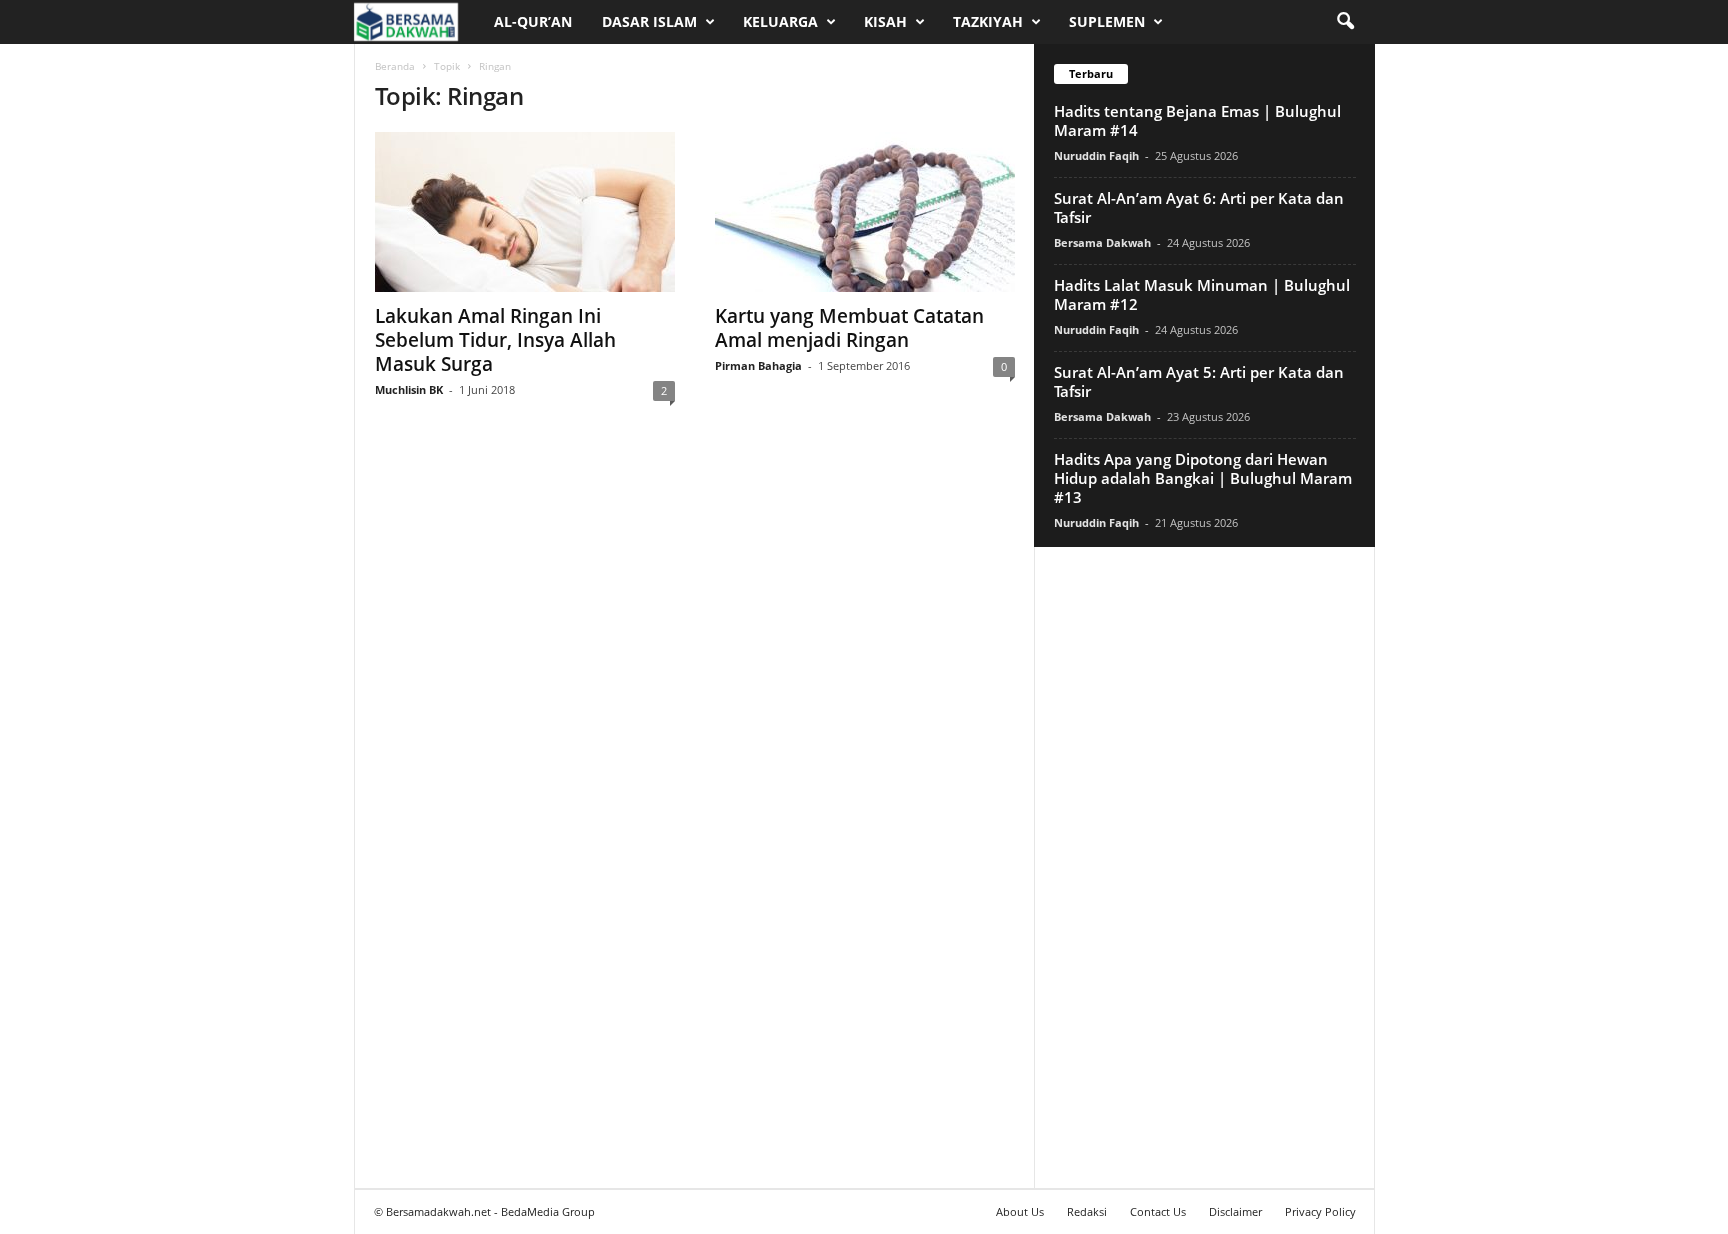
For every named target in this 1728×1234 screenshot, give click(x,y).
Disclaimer (1235, 1211)
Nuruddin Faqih (1096, 155)
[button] (1345, 22)
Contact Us (1158, 1211)
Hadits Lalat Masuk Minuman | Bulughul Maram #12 (1202, 294)
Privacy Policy (1320, 1211)
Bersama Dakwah (1102, 242)
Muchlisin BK (409, 389)
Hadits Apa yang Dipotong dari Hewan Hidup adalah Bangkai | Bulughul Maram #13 (1203, 478)
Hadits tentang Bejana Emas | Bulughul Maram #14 (1197, 120)
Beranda (395, 66)
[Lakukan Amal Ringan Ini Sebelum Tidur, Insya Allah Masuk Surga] (525, 212)
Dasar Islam (649, 21)
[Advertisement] (1204, 867)
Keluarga (780, 21)
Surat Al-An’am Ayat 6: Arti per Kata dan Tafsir (1199, 207)
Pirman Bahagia (758, 365)
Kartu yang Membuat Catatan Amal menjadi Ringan (849, 328)
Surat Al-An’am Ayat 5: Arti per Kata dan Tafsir (1199, 381)
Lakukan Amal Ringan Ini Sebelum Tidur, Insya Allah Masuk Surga (495, 340)
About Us (1020, 1211)
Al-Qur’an (533, 21)
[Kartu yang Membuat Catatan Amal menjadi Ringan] (865, 212)
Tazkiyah (988, 21)
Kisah (885, 21)
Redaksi (1087, 1211)
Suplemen (1107, 21)
